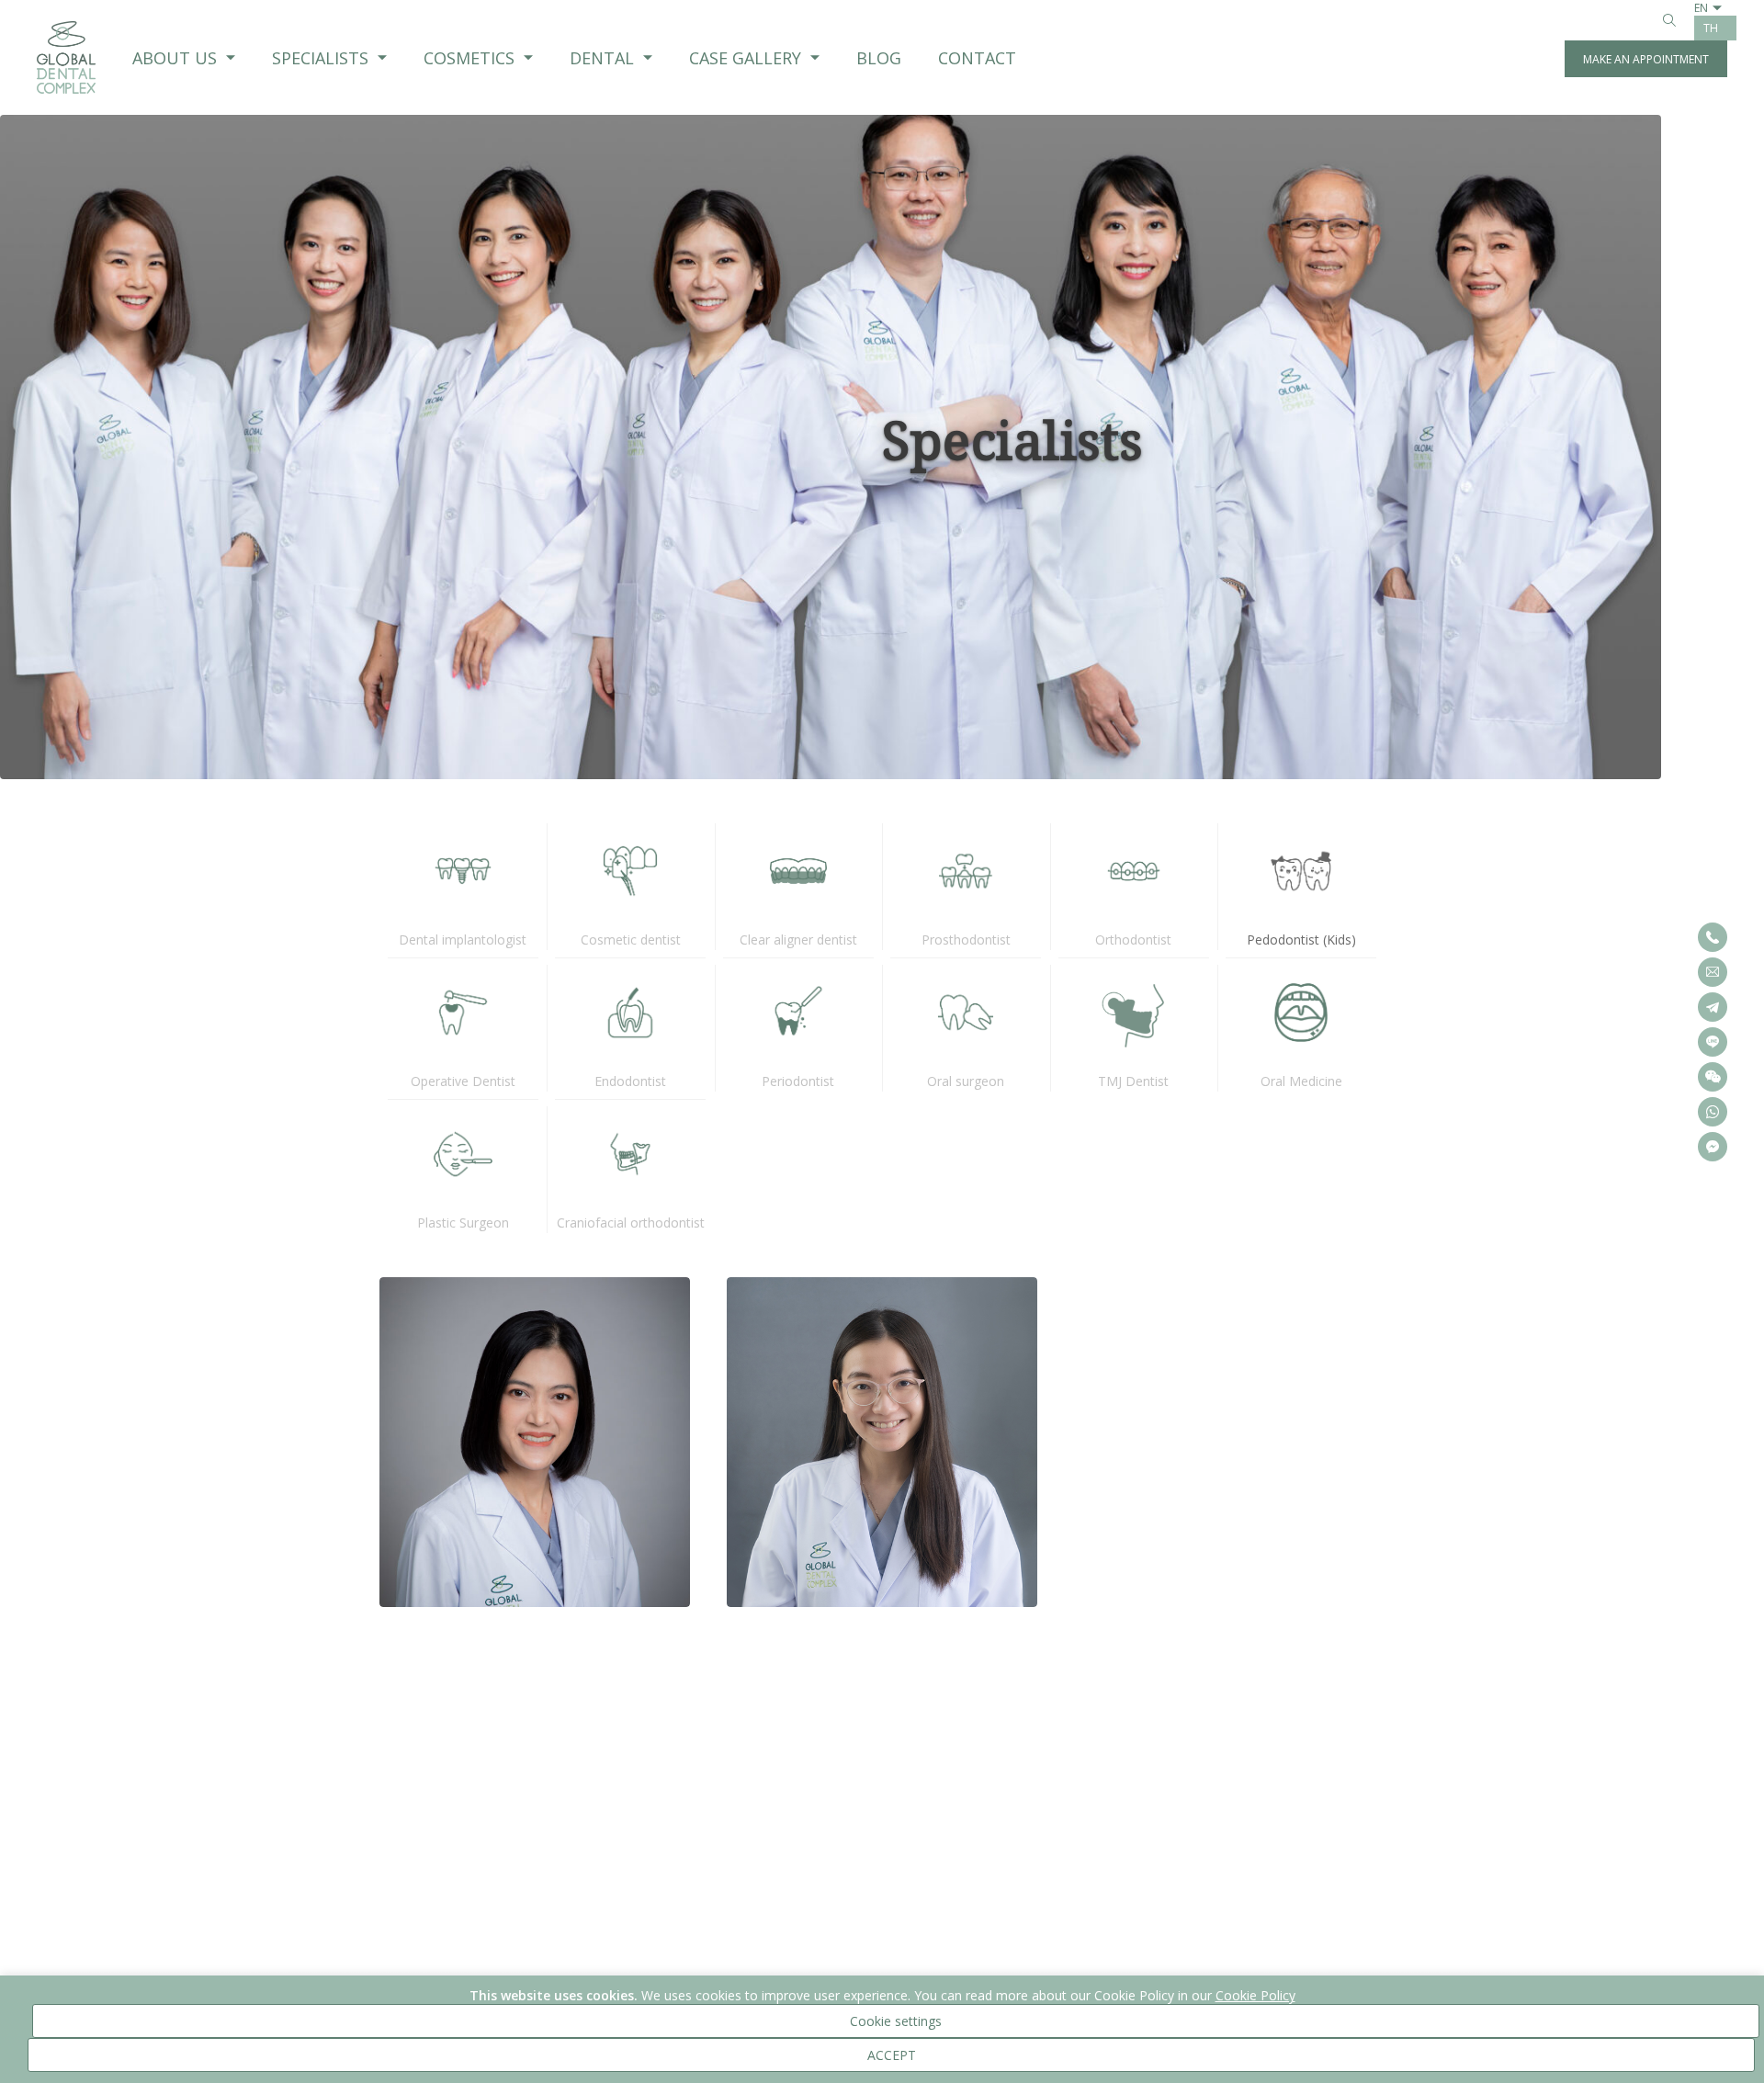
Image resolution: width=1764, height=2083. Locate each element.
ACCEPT (892, 2055)
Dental (602, 58)
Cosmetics (469, 58)
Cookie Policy (1255, 1995)
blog (879, 58)
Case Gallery (745, 58)
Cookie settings (896, 2021)
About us (175, 58)
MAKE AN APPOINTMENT (1646, 59)
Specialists (320, 58)
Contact (977, 58)
